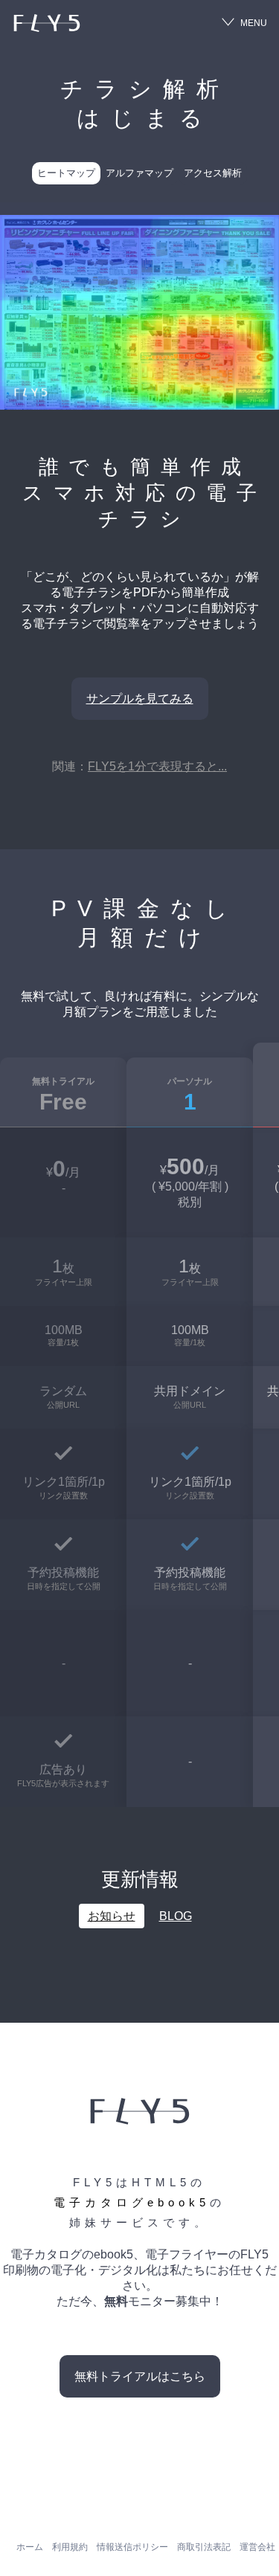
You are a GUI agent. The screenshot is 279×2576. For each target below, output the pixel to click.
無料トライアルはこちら (140, 2376)
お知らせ (112, 1916)
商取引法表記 (204, 2547)
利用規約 (70, 2547)
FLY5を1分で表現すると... (157, 766)
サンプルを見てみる (140, 699)
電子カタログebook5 (132, 2202)
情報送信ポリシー (132, 2547)
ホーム (30, 2547)
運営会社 (257, 2547)
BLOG (176, 1916)
